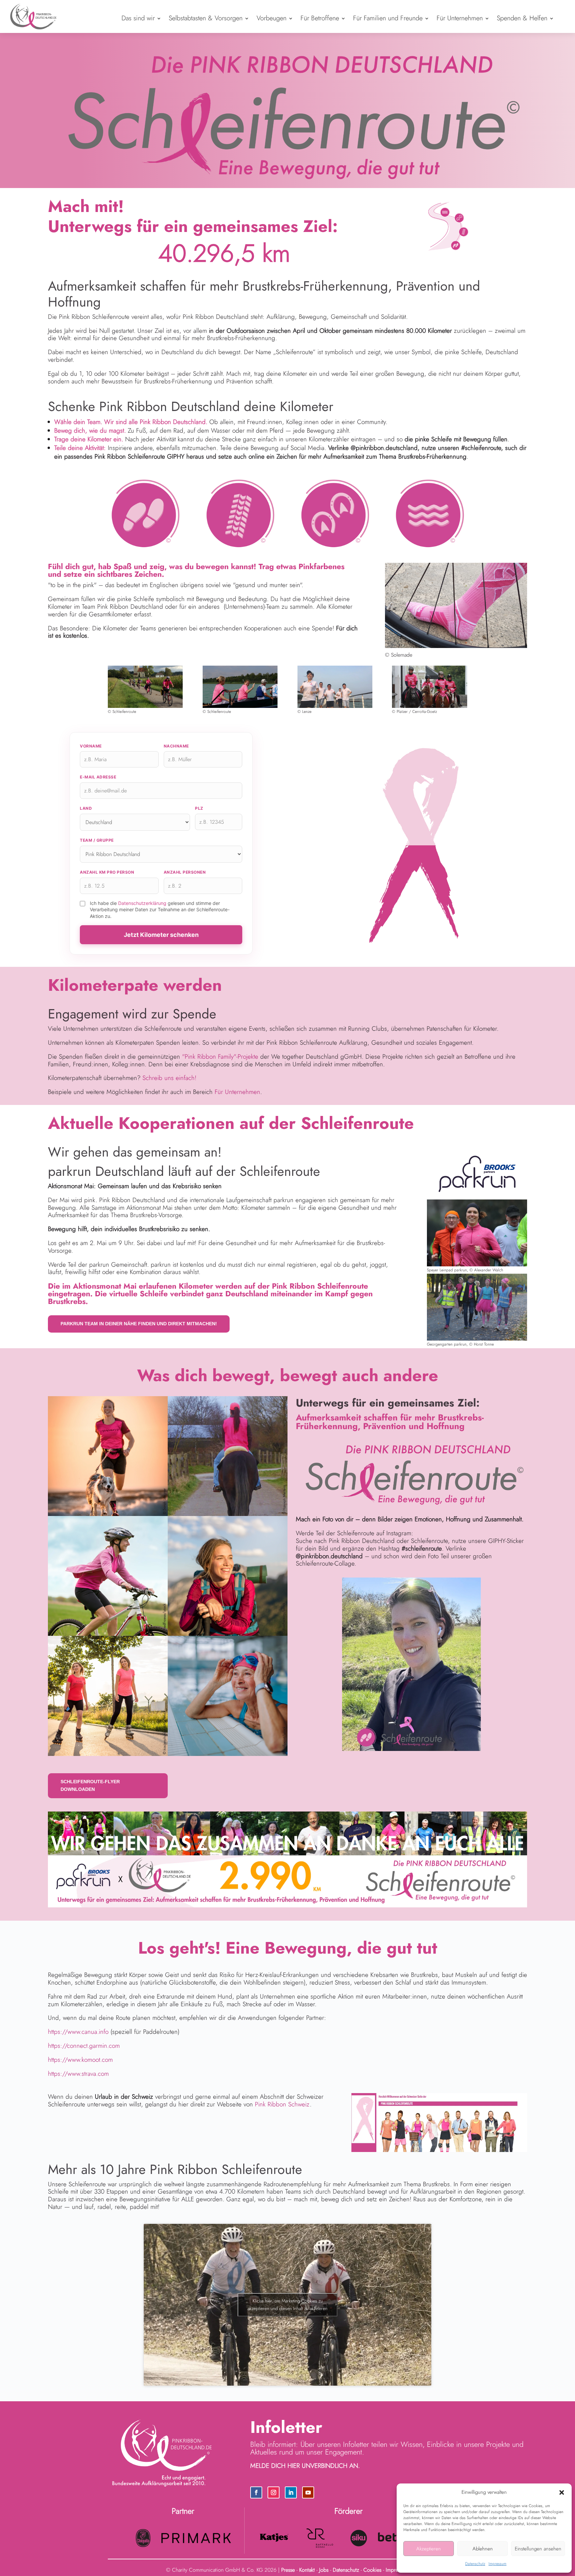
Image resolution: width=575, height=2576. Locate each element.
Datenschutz (475, 2564)
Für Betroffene (320, 18)
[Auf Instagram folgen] (274, 2492)
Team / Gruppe (97, 840)
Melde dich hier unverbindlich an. (305, 2466)
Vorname (91, 746)
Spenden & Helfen (522, 18)
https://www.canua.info (78, 2032)
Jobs (324, 2570)
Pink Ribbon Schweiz (282, 2104)
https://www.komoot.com (80, 2060)
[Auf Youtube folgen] (308, 2492)
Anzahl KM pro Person (107, 872)
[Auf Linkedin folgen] (291, 2492)
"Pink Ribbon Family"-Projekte (220, 1057)
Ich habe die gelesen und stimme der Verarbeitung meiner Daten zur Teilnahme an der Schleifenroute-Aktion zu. (160, 910)
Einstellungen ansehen (538, 2549)
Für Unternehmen (460, 18)
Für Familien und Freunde (388, 18)
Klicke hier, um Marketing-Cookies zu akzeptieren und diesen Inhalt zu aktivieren (287, 2305)
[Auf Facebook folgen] (256, 2492)
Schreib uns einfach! (169, 1078)
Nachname (176, 746)
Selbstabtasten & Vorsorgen (206, 18)
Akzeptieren (429, 2549)
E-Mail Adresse (98, 777)
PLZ (199, 808)
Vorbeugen (272, 18)
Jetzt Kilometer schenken (161, 935)
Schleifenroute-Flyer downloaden (90, 1786)
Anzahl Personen (185, 872)
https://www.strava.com (78, 2074)
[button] (562, 2492)
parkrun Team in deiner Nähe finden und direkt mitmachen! (139, 1324)
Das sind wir (138, 18)
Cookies (372, 2570)
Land (86, 808)
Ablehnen (483, 2549)
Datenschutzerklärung (142, 903)
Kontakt (307, 2570)
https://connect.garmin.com (84, 2046)
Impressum (497, 2564)
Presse (288, 2570)
